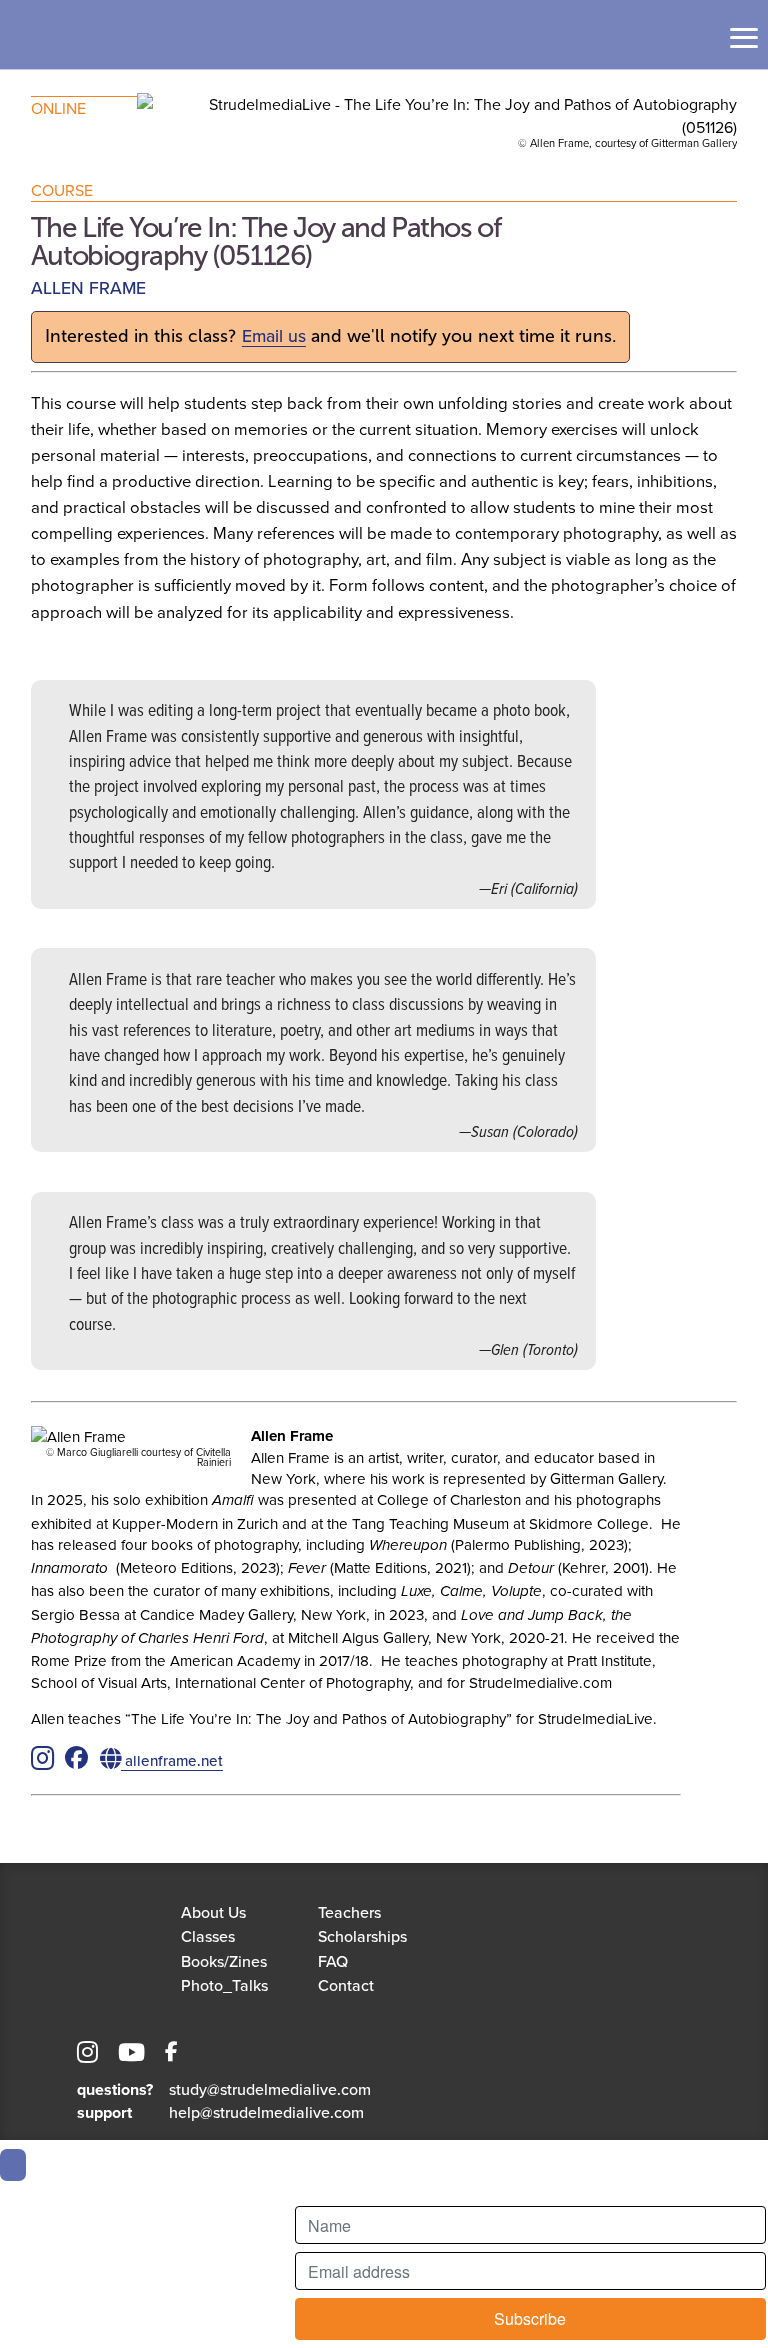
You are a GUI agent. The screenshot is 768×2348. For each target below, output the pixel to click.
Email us (274, 335)
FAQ (333, 1961)
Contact (346, 1985)
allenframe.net (172, 1760)
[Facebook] (171, 2055)
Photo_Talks (224, 1985)
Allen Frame (88, 287)
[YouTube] (131, 2055)
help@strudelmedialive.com (266, 2112)
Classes (208, 1936)
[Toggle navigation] (744, 38)
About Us (213, 1912)
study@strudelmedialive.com (270, 2089)
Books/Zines (224, 1961)
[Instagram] (87, 2055)
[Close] (13, 2165)
